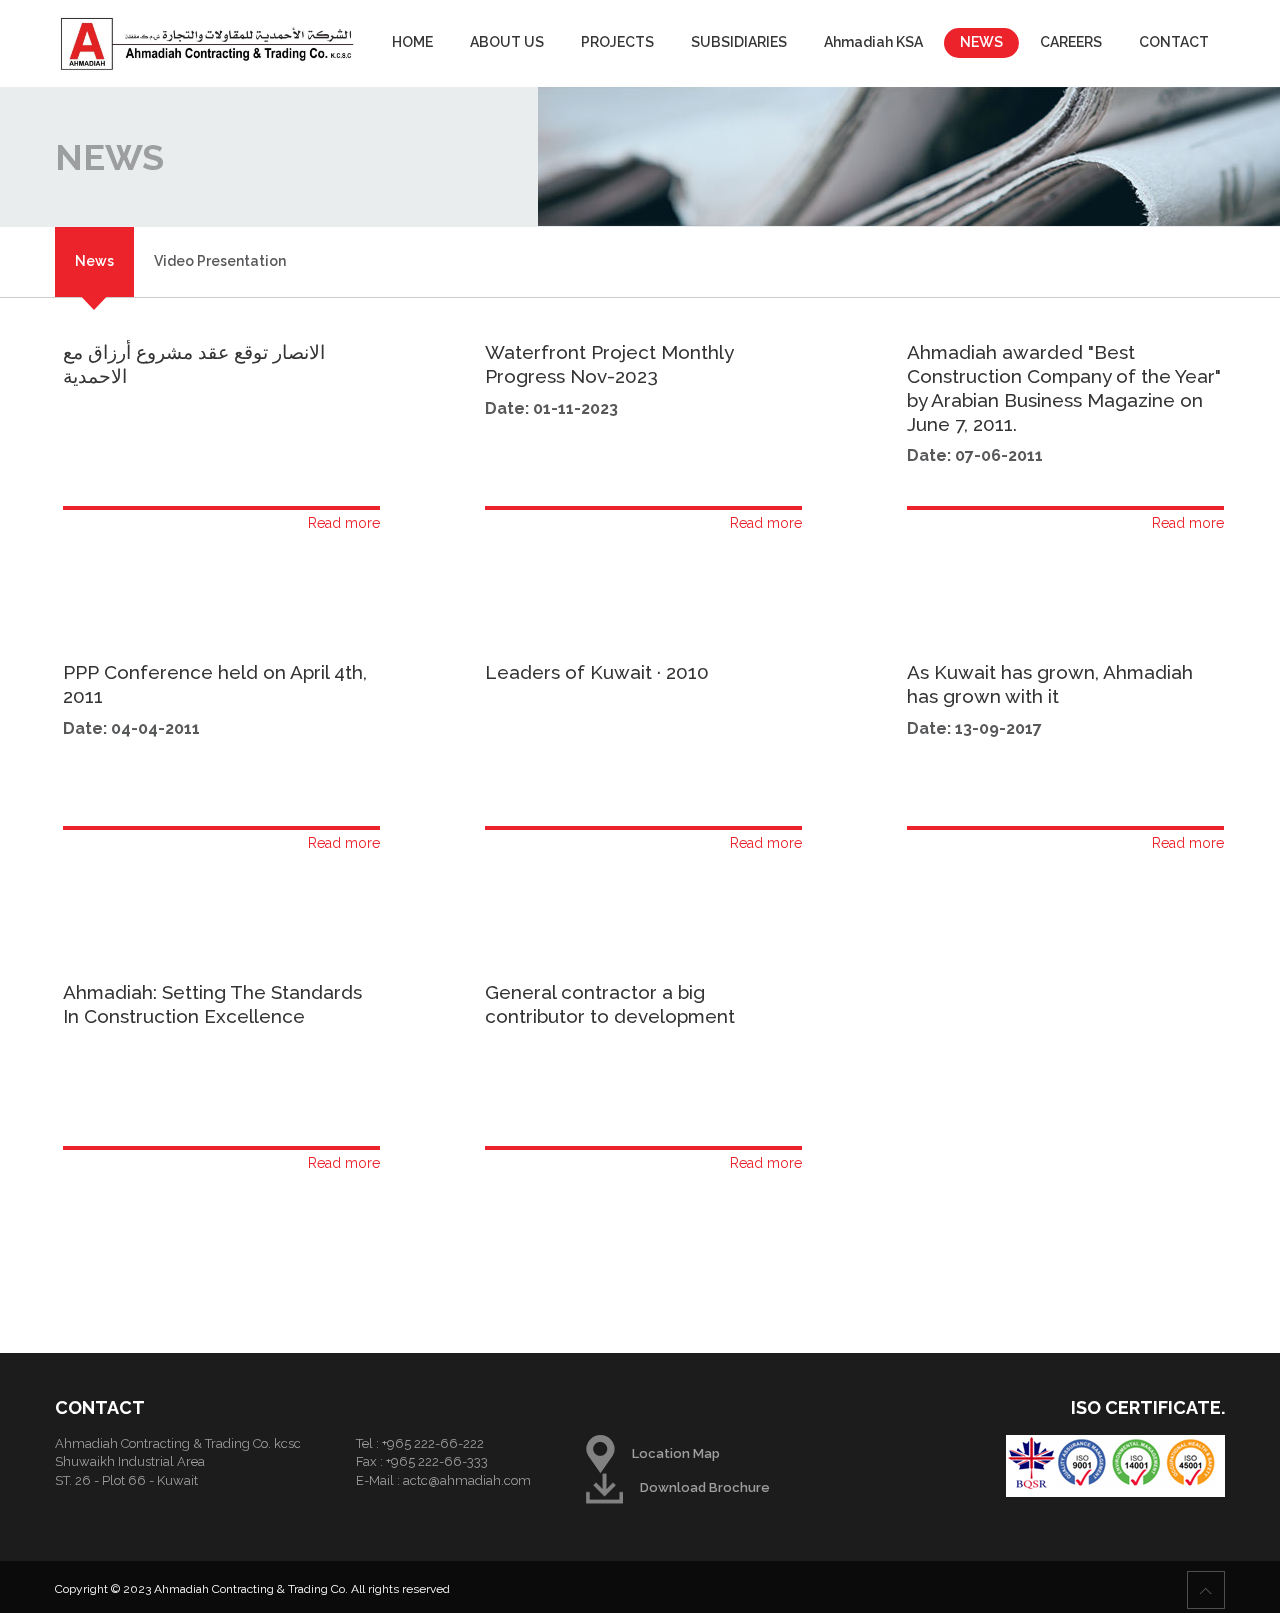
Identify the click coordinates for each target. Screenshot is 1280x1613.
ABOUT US (507, 42)
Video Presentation (220, 261)
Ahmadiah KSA (873, 42)
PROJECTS (617, 42)
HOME (412, 42)
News (94, 261)
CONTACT (1174, 42)
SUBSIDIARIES (739, 42)
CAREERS (1071, 42)
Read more (344, 523)
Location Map (676, 1453)
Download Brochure (705, 1487)
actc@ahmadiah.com (467, 1480)
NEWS (981, 42)
